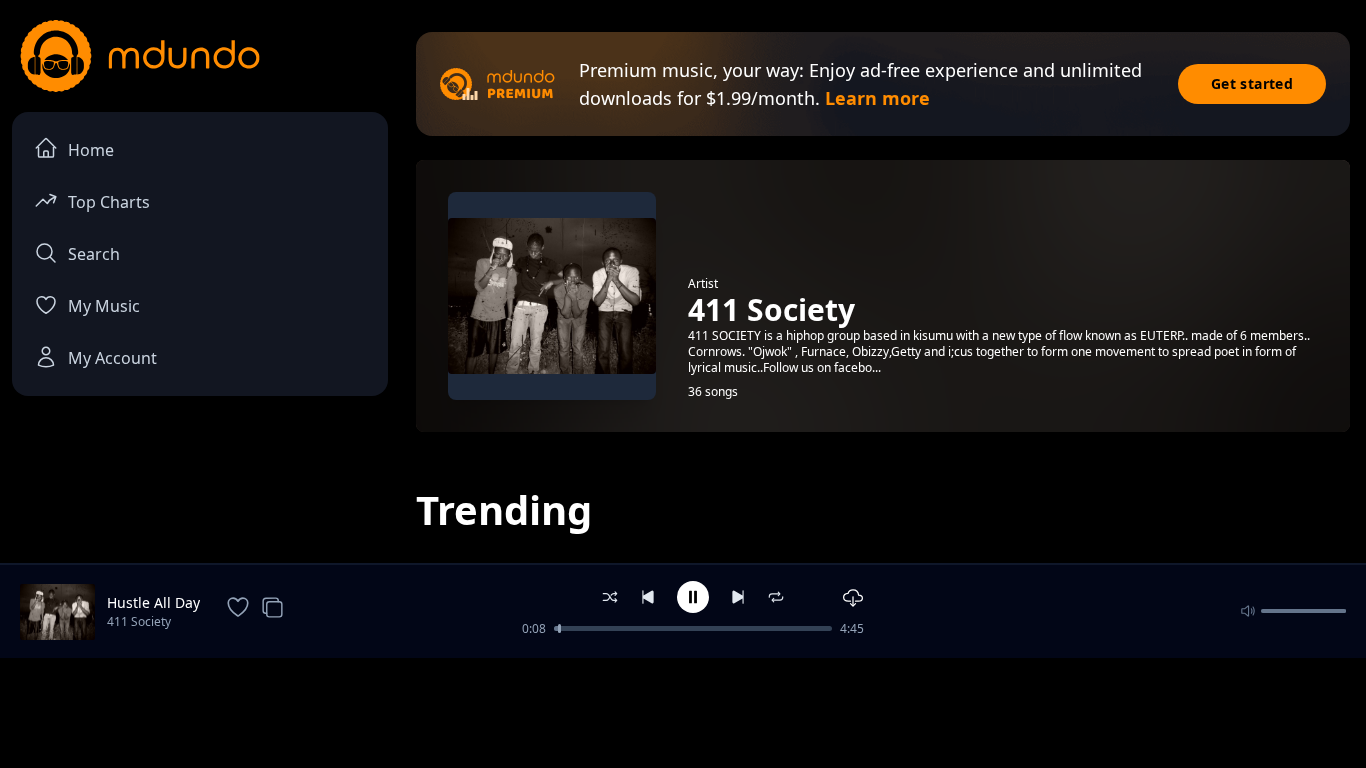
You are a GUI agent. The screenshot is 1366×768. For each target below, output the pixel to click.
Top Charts (109, 202)
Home (91, 150)
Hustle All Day (153, 602)
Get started (1252, 83)
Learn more (877, 98)
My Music (104, 306)
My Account (112, 358)
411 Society (139, 621)
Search (94, 254)
